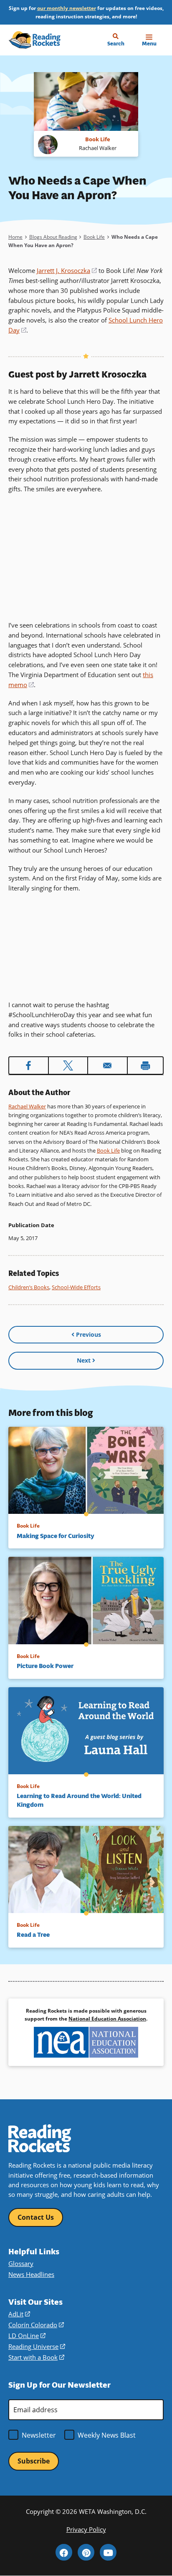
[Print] (145, 1065)
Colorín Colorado (36, 2325)
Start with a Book (36, 2357)
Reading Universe (37, 2347)
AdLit (19, 2314)
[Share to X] (68, 1065)
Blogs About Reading (53, 237)
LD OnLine (27, 2336)
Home (15, 237)
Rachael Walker (27, 1106)
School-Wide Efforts (76, 1287)
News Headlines (31, 2275)
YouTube (108, 2552)
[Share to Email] (107, 1065)
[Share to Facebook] (29, 1065)
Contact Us (36, 2217)
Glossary (21, 2264)
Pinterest (86, 2552)
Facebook (64, 2552)
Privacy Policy (86, 2530)
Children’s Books (29, 1287)
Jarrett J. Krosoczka (67, 270)
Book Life (94, 237)
